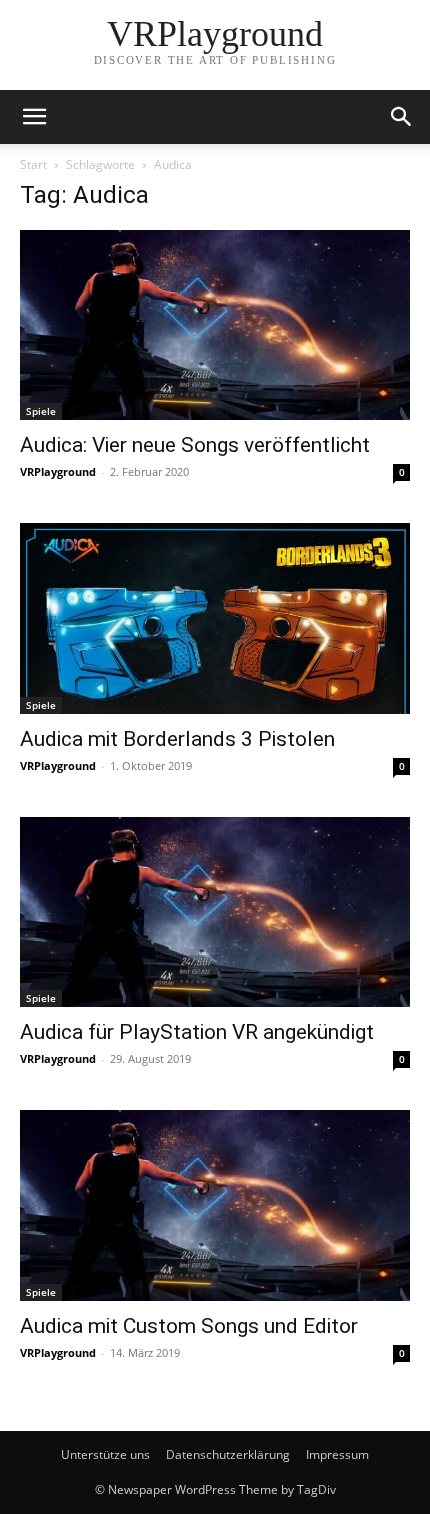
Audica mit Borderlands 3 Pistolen (177, 739)
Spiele (41, 411)
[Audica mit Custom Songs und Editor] (215, 1205)
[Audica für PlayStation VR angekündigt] (215, 912)
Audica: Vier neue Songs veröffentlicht (195, 445)
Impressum (337, 1454)
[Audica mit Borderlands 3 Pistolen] (215, 618)
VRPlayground (58, 471)
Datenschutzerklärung (228, 1454)
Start (33, 164)
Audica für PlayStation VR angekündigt (197, 1032)
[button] (34, 117)
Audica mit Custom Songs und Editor (189, 1326)
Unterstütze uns (105, 1454)
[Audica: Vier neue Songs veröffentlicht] (215, 325)
